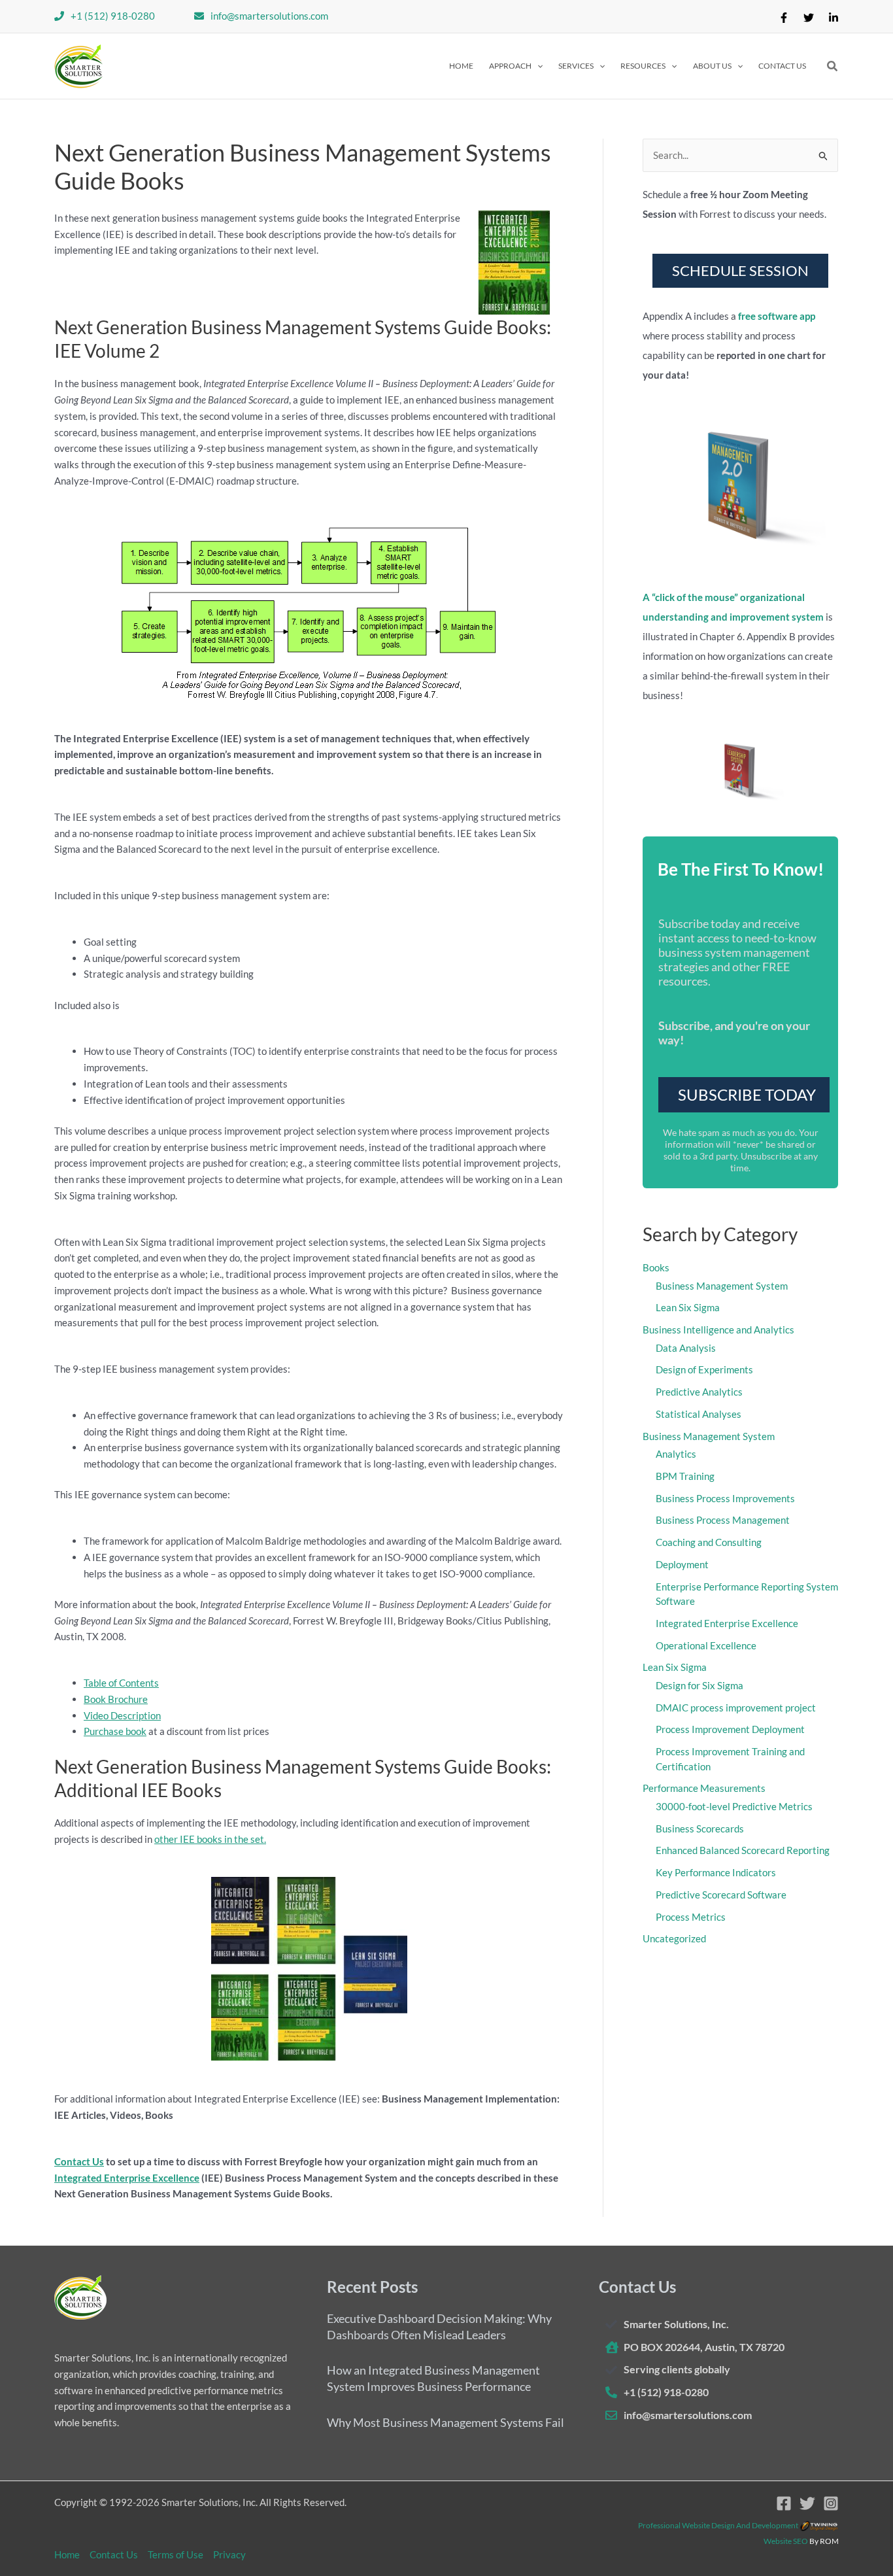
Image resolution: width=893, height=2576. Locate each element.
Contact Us (79, 2161)
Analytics (676, 1454)
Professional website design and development (718, 2525)
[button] (516, 66)
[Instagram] (831, 2503)
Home (67, 2554)
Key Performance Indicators (716, 1872)
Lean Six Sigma (688, 1307)
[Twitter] (809, 18)
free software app (777, 316)
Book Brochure (116, 1699)
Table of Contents (121, 1683)
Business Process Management (723, 1520)
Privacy (229, 2554)
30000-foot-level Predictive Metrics (734, 1806)
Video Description (122, 1715)
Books (656, 1267)
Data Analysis (686, 1348)
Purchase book (115, 1731)
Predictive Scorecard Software (721, 1895)
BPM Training (685, 1476)
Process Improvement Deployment (730, 1729)
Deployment (682, 1564)
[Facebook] (784, 18)
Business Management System (722, 1286)
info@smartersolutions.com (269, 16)
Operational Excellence (706, 1645)
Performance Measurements (704, 1788)
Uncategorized (674, 1938)
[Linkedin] (834, 18)
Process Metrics (691, 1917)
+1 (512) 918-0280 (113, 16)
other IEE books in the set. (210, 1839)
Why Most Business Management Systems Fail (446, 2422)
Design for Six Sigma (699, 1685)
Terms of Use (176, 2554)
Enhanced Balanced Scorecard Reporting (743, 1850)
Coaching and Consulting (709, 1542)
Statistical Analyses (699, 1414)
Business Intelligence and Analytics (718, 1330)
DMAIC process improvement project (736, 1708)
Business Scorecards (700, 1829)
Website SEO (786, 2541)
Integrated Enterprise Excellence (127, 2178)
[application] (537, 66)
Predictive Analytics (699, 1392)
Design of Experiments (704, 1369)
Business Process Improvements (725, 1498)
